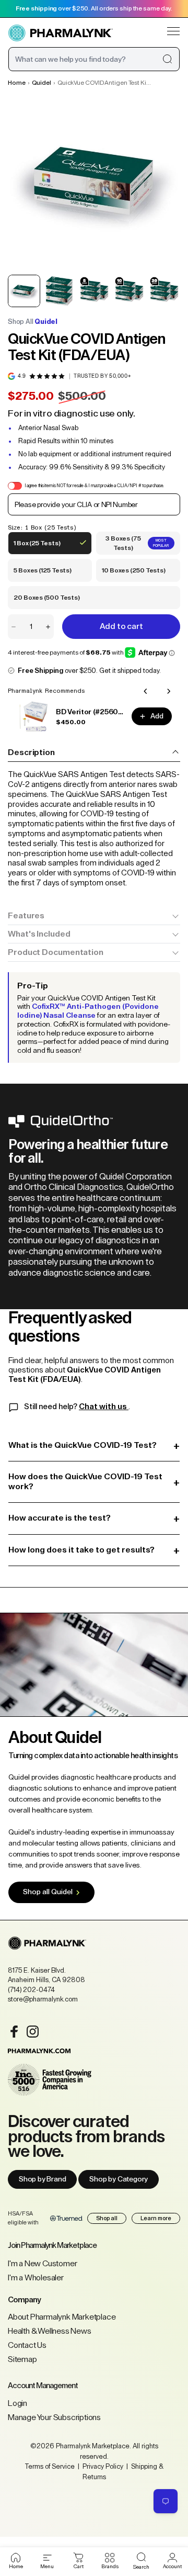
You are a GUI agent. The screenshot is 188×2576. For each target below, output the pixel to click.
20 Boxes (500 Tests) (46, 602)
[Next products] (169, 691)
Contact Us (27, 2345)
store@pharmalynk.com (43, 1999)
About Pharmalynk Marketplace (62, 2317)
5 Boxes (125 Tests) (42, 575)
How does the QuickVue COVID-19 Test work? (94, 1482)
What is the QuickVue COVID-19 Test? (94, 1446)
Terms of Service (50, 2466)
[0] (79, 2558)
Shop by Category (119, 2179)
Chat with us (104, 1407)
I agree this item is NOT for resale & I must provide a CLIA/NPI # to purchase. (94, 486)
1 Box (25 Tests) (37, 547)
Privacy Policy (103, 2466)
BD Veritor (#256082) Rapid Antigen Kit (91, 712)
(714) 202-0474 (31, 1990)
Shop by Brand (42, 2179)
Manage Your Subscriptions (54, 2417)
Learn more (156, 2218)
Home (17, 83)
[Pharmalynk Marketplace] (61, 33)
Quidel (42, 83)
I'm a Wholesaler (36, 2278)
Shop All (33, 322)
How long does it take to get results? (94, 1550)
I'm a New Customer (42, 2264)
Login (17, 2403)
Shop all (107, 2218)
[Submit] (167, 59)
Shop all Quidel (48, 1892)
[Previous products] (146, 691)
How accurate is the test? (94, 1518)
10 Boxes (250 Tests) (133, 575)
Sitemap (22, 2359)
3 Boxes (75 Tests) (135, 545)
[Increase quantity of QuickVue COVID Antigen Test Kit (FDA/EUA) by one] (48, 627)
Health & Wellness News (50, 2331)
